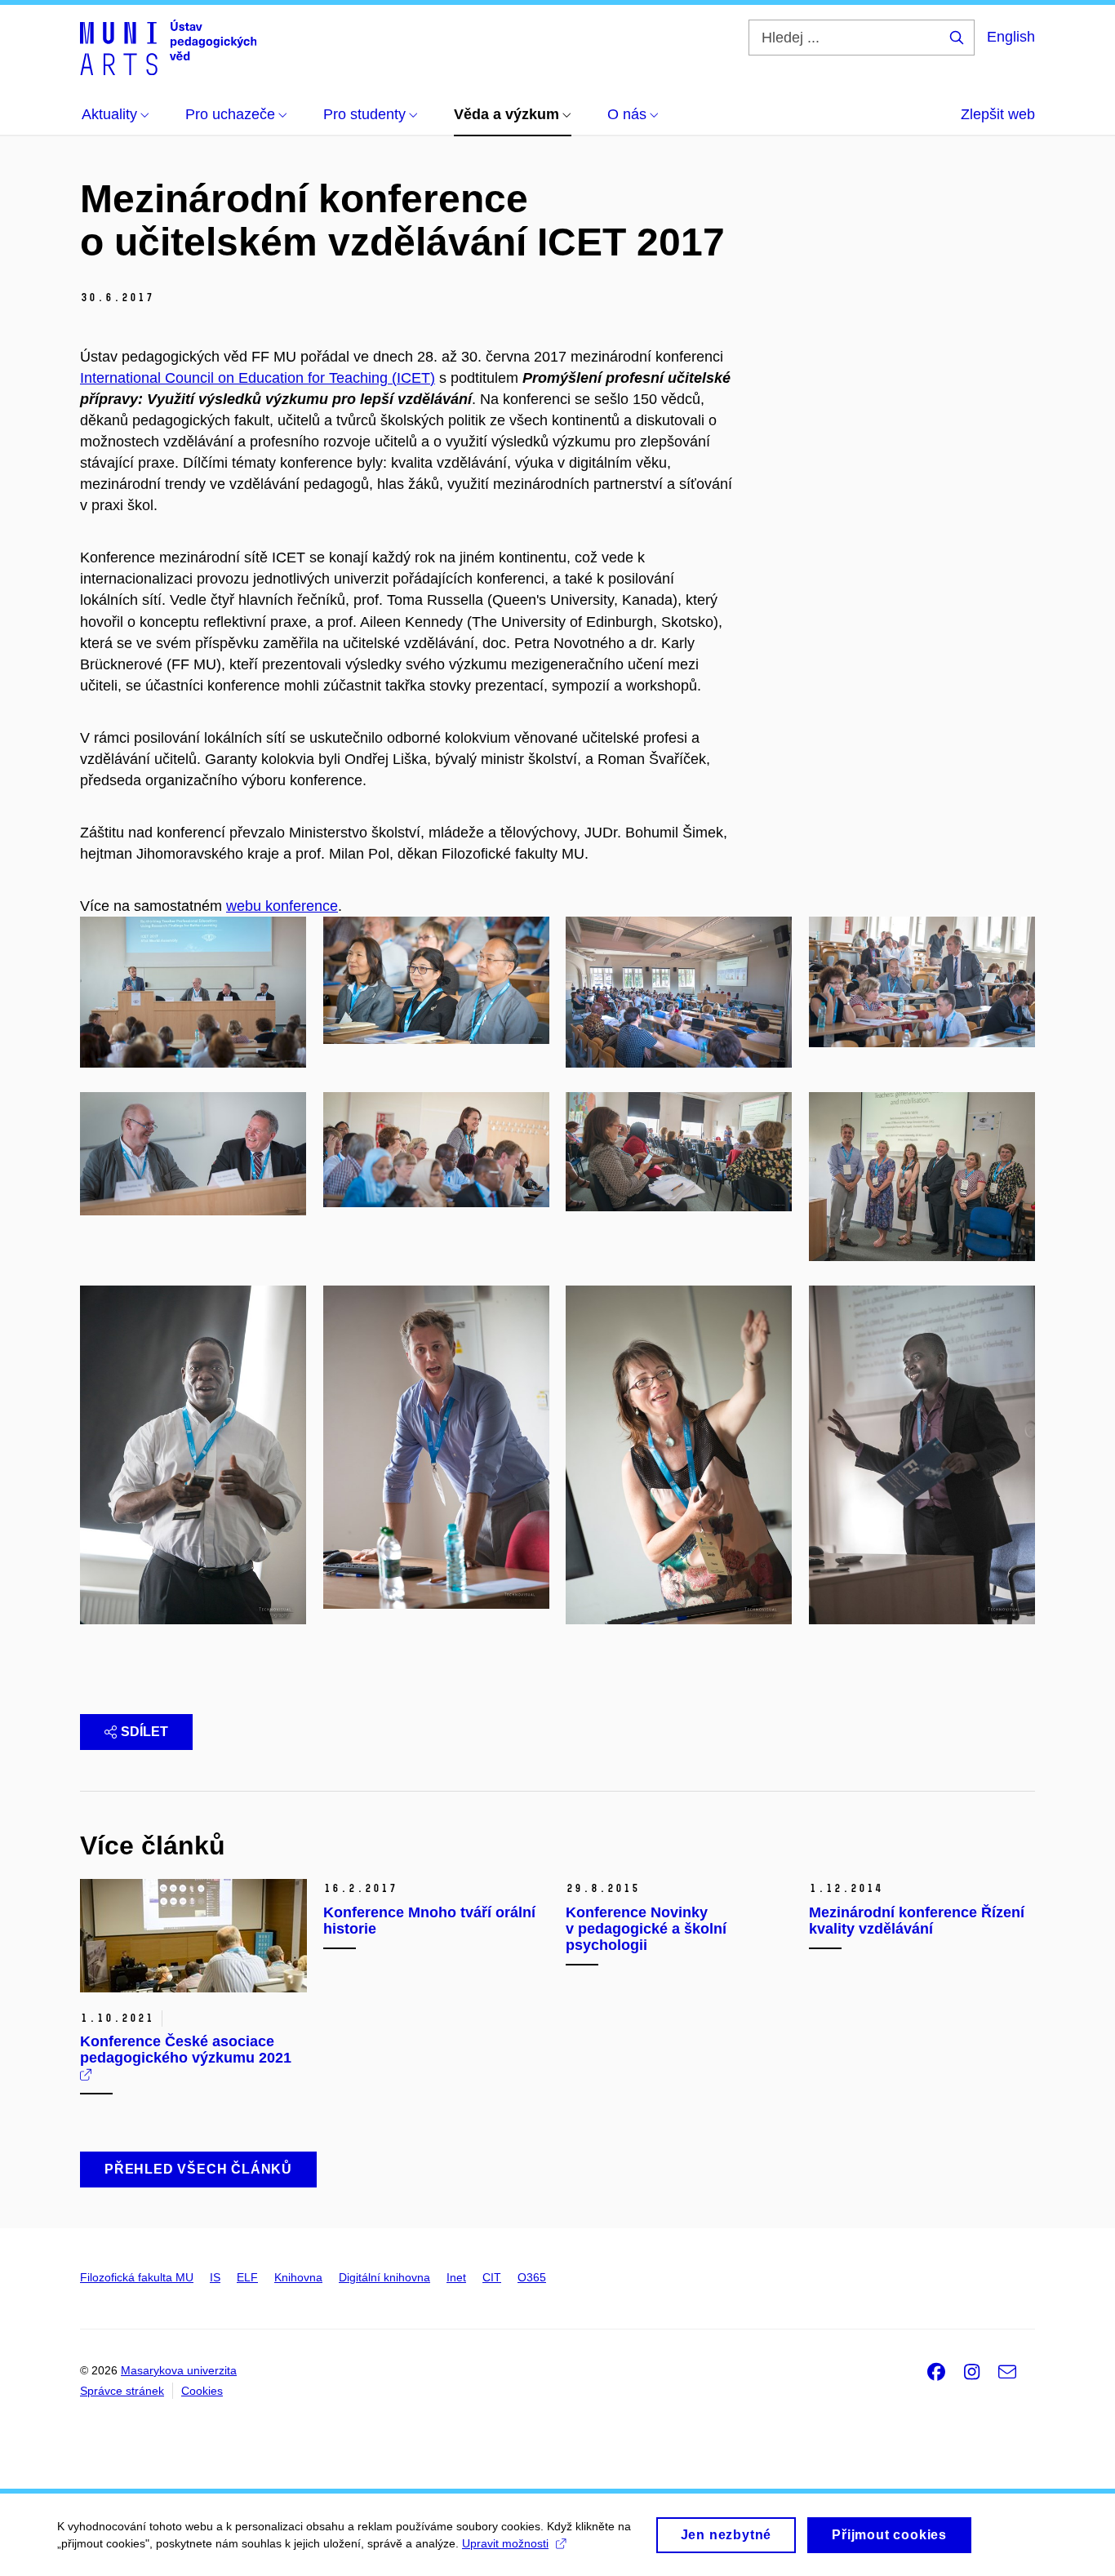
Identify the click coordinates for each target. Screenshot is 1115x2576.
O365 (532, 2277)
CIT (492, 2277)
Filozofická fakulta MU (137, 2277)
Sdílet (144, 1732)
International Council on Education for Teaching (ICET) (258, 378)
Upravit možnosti (505, 2543)
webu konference (282, 906)
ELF (247, 2277)
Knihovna (298, 2277)
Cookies (202, 2391)
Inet (456, 2277)
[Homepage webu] (168, 47)
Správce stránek (122, 2391)
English (1011, 37)
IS (215, 2277)
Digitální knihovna (384, 2277)
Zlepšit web (998, 114)
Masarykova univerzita (179, 2370)
